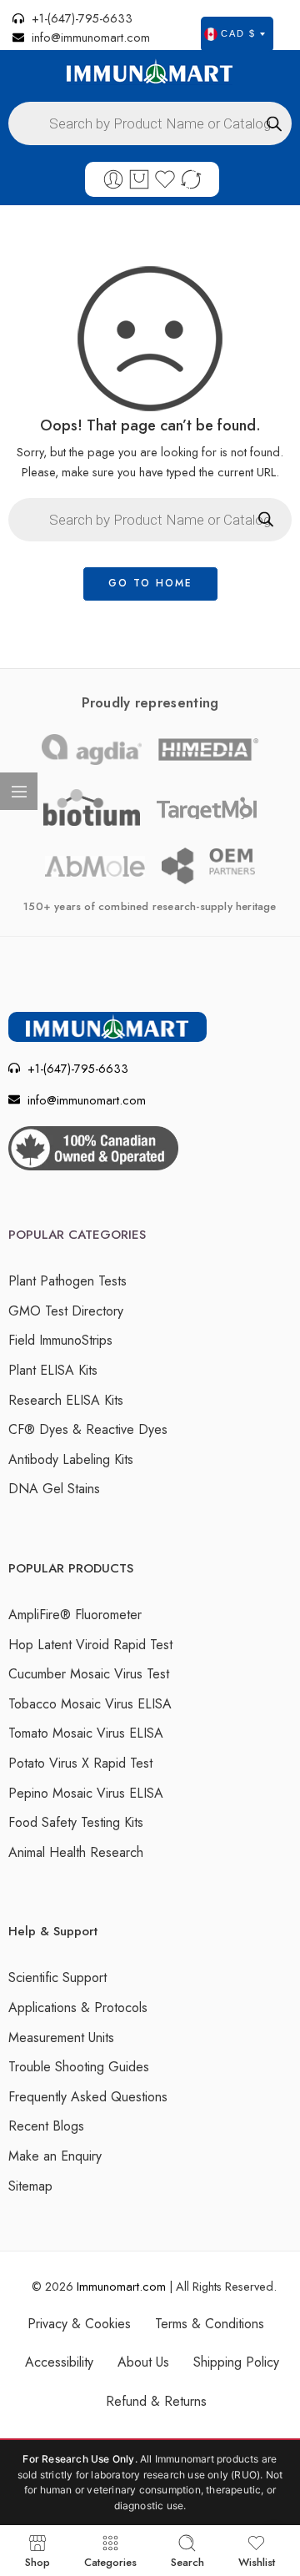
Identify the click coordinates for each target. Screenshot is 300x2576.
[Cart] (139, 179)
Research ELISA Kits (66, 1400)
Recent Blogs (46, 2126)
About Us (143, 2362)
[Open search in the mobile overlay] (150, 123)
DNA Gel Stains (54, 1489)
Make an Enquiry (55, 2156)
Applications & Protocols (78, 2007)
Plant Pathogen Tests (67, 1281)
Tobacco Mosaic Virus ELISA (90, 1704)
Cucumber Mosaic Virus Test (89, 1674)
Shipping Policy (236, 2362)
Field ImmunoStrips (60, 1340)
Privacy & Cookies (79, 2324)
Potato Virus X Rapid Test (80, 1763)
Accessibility (59, 2362)
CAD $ (238, 33)
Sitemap (30, 2186)
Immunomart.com (121, 2286)
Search (187, 2561)
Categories (110, 2561)
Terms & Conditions (210, 2324)
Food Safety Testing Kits (76, 1822)
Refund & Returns (156, 2401)
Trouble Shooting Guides (79, 2067)
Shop (37, 2561)
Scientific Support (57, 1977)
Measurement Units (61, 2038)
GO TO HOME (150, 583)
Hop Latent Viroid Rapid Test (90, 1645)
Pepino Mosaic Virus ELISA (86, 1793)
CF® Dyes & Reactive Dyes (88, 1429)
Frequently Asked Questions (88, 2097)
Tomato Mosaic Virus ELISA (86, 1733)
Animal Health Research (76, 1852)
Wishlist (257, 2561)
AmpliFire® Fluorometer (75, 1615)
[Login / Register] (113, 179)
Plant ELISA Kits (53, 1370)
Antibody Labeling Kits (71, 1459)
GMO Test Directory (66, 1311)
